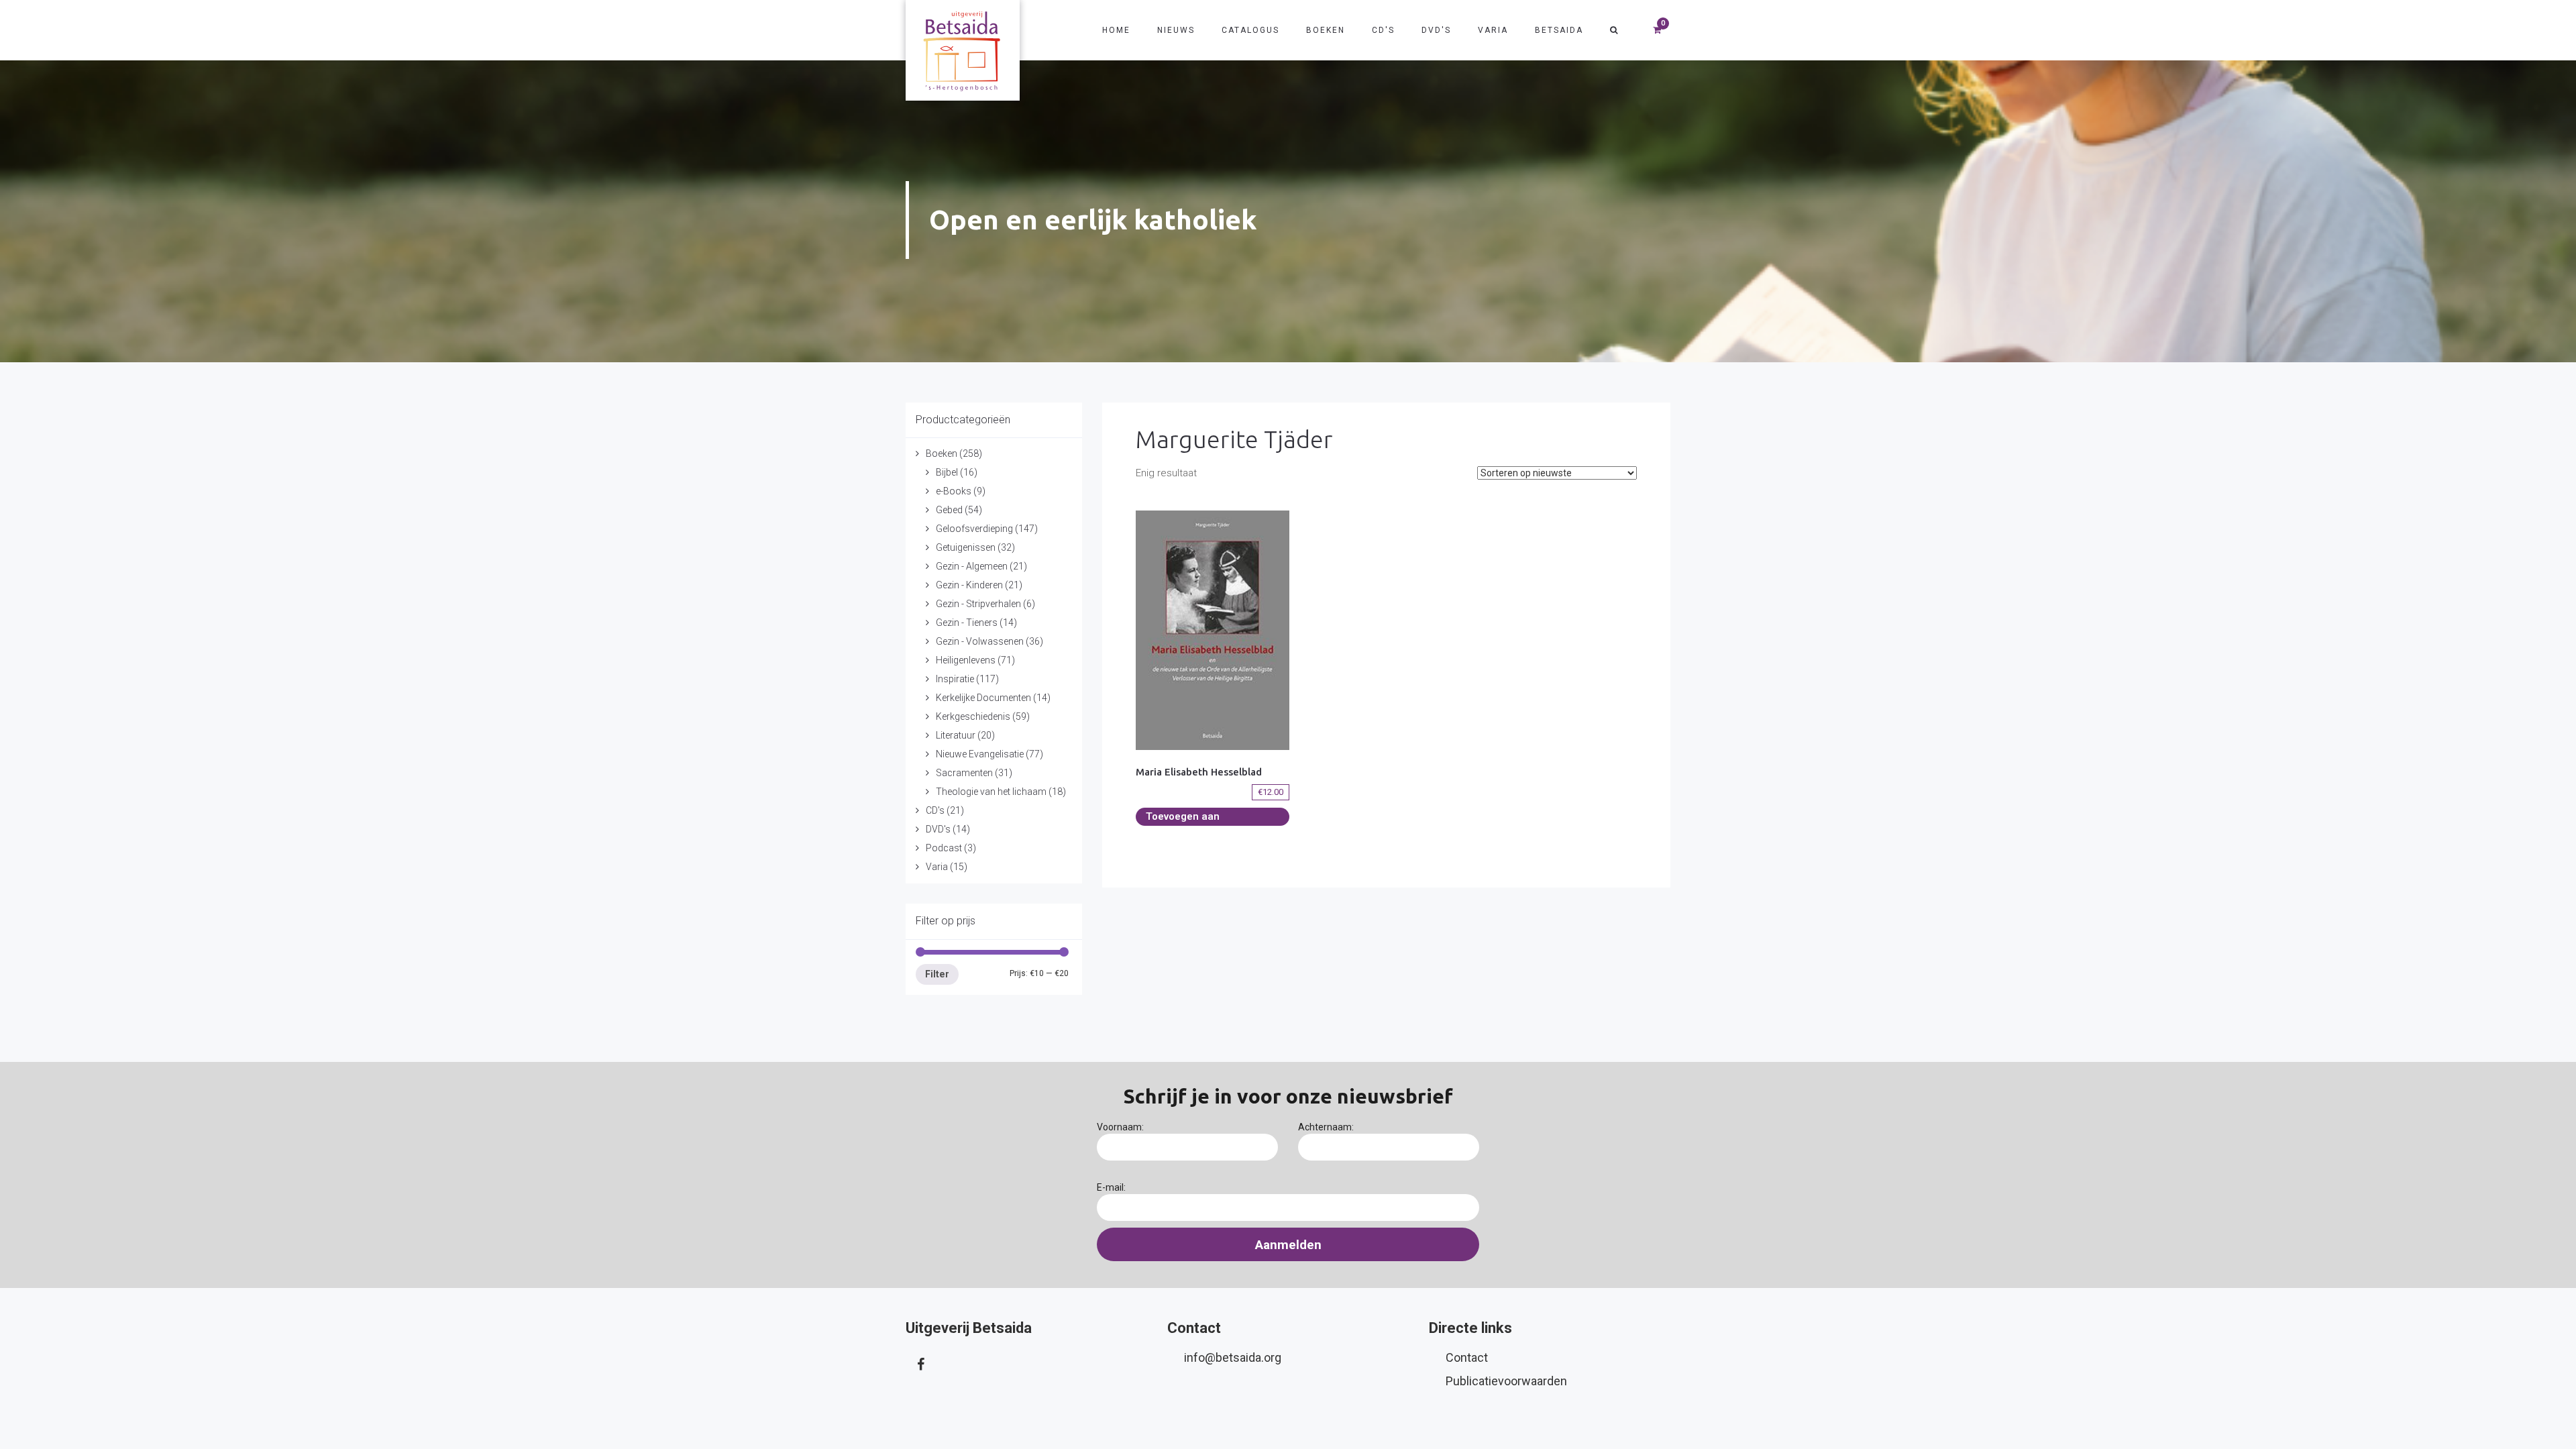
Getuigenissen (966, 547)
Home (1116, 30)
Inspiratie (955, 679)
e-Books (954, 491)
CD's (1383, 30)
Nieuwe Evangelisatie (980, 754)
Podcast (944, 848)
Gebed (949, 510)
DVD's (1436, 30)
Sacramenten (964, 773)
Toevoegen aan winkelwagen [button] (1183, 818)
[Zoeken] (1614, 30)
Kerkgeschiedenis (973, 716)
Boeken (1326, 30)
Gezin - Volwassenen (980, 641)
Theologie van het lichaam (991, 792)
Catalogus (1250, 30)
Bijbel (947, 472)
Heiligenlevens (966, 660)
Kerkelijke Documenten (983, 698)
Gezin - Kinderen (969, 585)
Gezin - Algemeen (972, 566)
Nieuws (1176, 30)
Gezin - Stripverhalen (978, 604)
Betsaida (1559, 30)
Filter (937, 974)
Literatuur (956, 735)
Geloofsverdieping (974, 529)
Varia (1493, 30)
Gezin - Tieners (967, 623)
